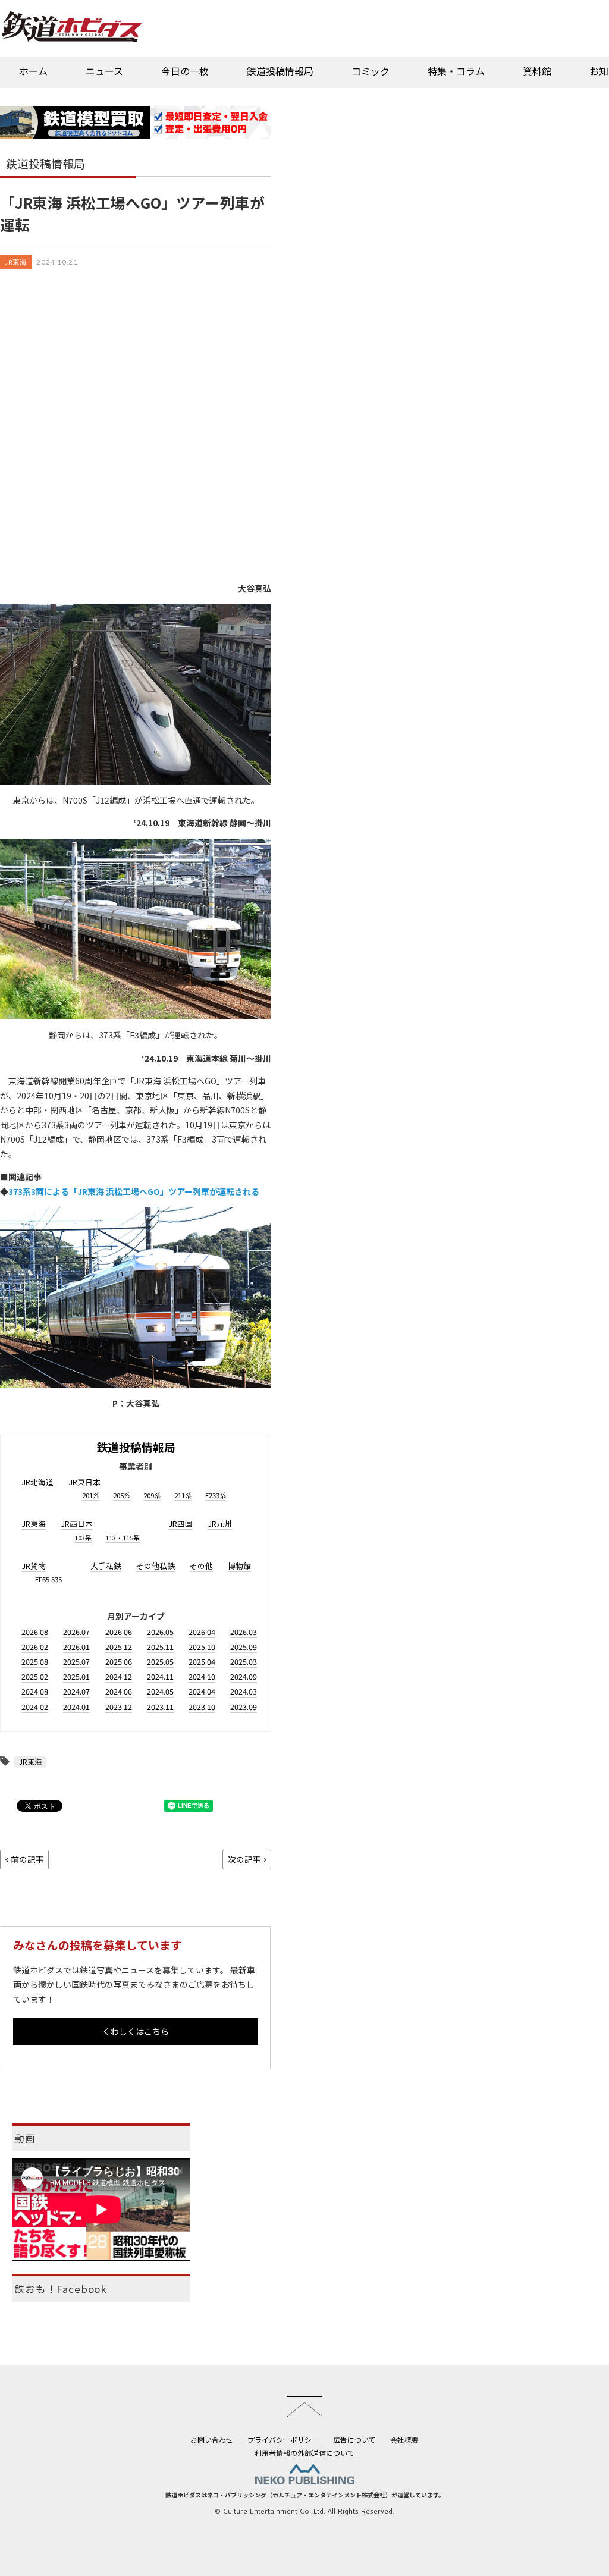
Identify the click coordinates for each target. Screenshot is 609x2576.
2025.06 (119, 1662)
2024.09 (244, 1676)
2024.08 (35, 1691)
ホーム (33, 71)
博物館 (239, 1566)
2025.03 (244, 1662)
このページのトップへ (304, 2406)
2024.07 (76, 1691)
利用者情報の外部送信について (304, 2453)
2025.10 (202, 1647)
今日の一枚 (185, 71)
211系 (183, 1495)
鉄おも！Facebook (61, 2289)
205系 (122, 1495)
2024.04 (202, 1691)
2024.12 (119, 1676)
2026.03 (244, 1632)
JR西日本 (77, 1524)
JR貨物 (34, 1566)
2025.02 (35, 1676)
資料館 (537, 71)
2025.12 (119, 1647)
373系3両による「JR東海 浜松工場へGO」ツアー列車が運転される (134, 1191)
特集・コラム (456, 71)
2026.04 (202, 1632)
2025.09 (244, 1647)
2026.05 (160, 1632)
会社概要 (404, 2439)
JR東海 (16, 262)
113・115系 (123, 1538)
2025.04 (202, 1662)
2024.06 (119, 1691)
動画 (25, 2138)
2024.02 (35, 1707)
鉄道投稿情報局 (280, 71)
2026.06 (119, 1632)
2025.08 (35, 1662)
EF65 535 (48, 1579)
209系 (152, 1495)
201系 (91, 1495)
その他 (201, 1566)
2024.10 (202, 1676)
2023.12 (119, 1707)
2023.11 (160, 1707)
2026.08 (35, 1632)
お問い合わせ (212, 2439)
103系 (83, 1538)
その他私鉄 (156, 1566)
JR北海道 (37, 1482)
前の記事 (27, 1859)
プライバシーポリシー (283, 2439)
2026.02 (35, 1647)
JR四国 (180, 1524)
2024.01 (76, 1707)
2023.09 (244, 1707)
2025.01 (76, 1676)
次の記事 (244, 1859)
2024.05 (160, 1691)
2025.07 (76, 1662)
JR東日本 (84, 1482)
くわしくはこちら (136, 2031)
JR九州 (220, 1524)
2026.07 (76, 1632)
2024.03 (244, 1691)
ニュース (104, 71)
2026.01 (76, 1647)
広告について (354, 2439)
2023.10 (202, 1707)
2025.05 (160, 1662)
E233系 (216, 1495)
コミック (371, 71)
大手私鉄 (106, 1566)
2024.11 (160, 1676)
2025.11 (160, 1647)
